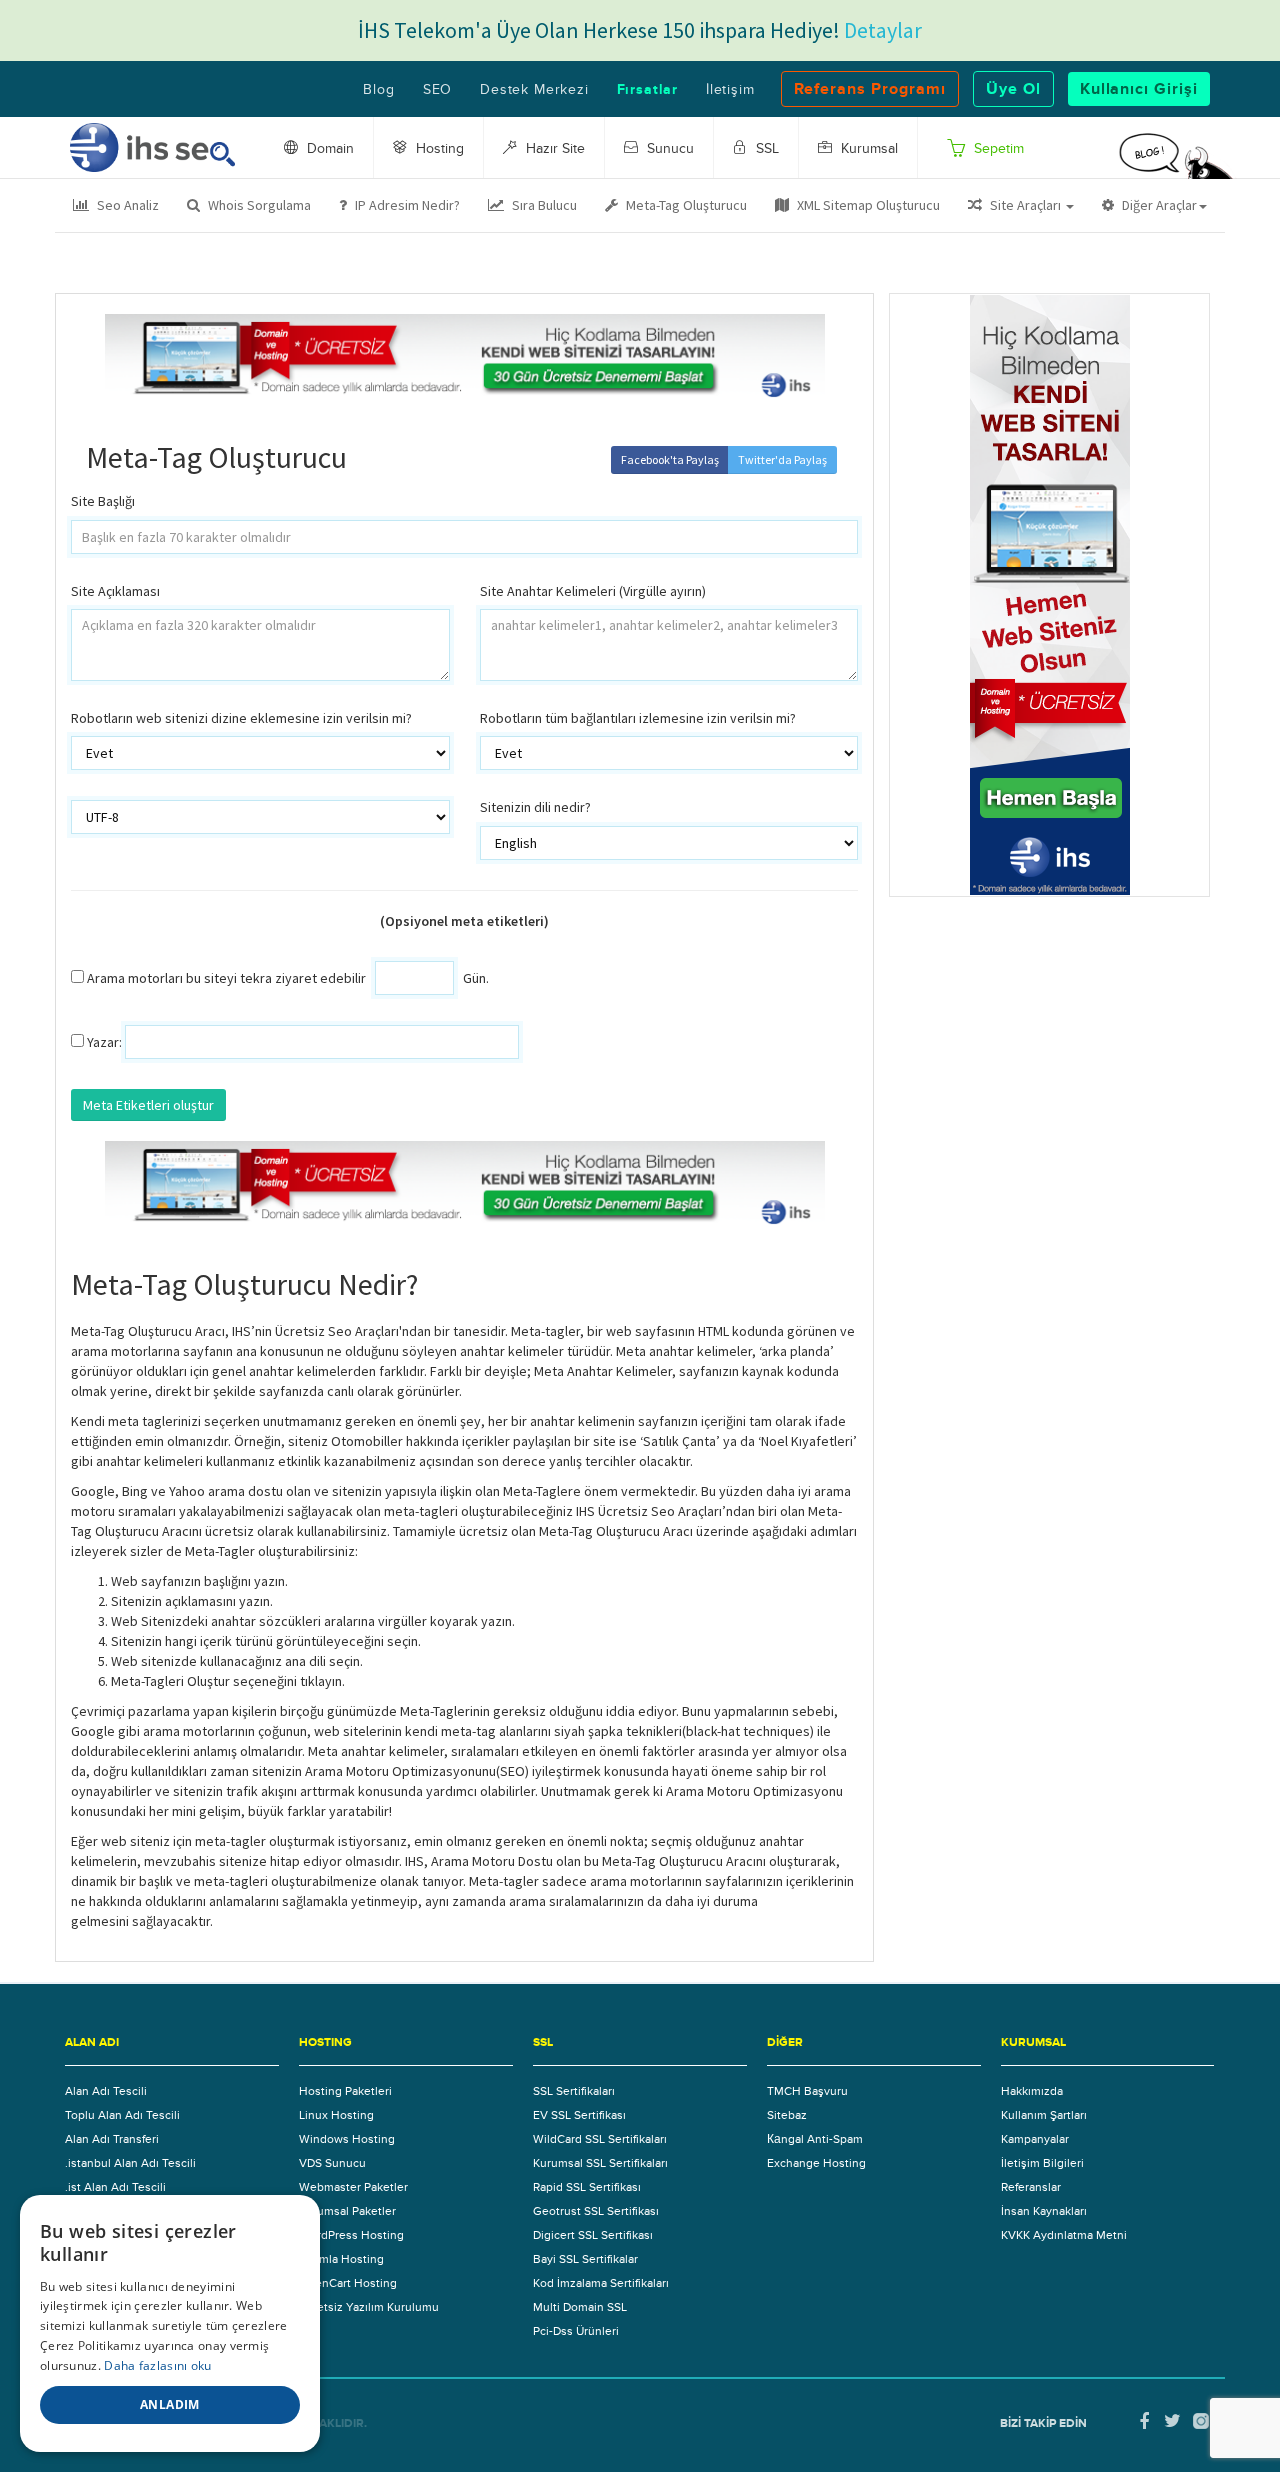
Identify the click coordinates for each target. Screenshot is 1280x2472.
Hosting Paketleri (345, 2091)
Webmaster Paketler (353, 2187)
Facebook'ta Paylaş (670, 459)
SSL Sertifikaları (574, 2091)
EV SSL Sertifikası (579, 2115)
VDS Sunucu (332, 2163)
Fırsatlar (647, 90)
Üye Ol (1013, 89)
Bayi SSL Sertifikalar (585, 2259)
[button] (1021, 205)
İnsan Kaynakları (1044, 2211)
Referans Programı (870, 89)
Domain (328, 149)
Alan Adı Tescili (106, 2091)
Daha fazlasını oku (157, 2365)
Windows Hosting (347, 2139)
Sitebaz (787, 2115)
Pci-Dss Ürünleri (576, 2331)
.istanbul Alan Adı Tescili (130, 2163)
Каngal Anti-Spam (815, 2139)
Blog (378, 90)
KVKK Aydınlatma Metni (1064, 2235)
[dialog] (170, 2323)
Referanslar (1031, 2187)
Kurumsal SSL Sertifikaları (600, 2163)
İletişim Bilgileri (1042, 2163)
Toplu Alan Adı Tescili (122, 2115)
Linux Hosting (336, 2115)
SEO (437, 90)
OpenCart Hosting (348, 2283)
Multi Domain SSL (580, 2307)
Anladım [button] (170, 2404)
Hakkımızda (1032, 2091)
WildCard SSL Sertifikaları (600, 2139)
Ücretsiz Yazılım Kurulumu (369, 2307)
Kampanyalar (1035, 2139)
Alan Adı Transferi (112, 2139)
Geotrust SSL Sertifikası (596, 2211)
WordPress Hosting (351, 2235)
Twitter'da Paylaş (782, 459)
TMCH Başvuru (807, 2091)
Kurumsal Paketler (347, 2211)
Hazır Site (553, 149)
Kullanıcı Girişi (1139, 89)
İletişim (730, 90)
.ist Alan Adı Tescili (115, 2187)
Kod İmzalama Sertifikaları (601, 2283)
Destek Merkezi (534, 90)
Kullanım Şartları (1044, 2115)
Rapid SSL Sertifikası (587, 2187)
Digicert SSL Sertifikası (593, 2235)
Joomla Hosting (341, 2259)
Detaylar (883, 30)
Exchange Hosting (816, 2163)
